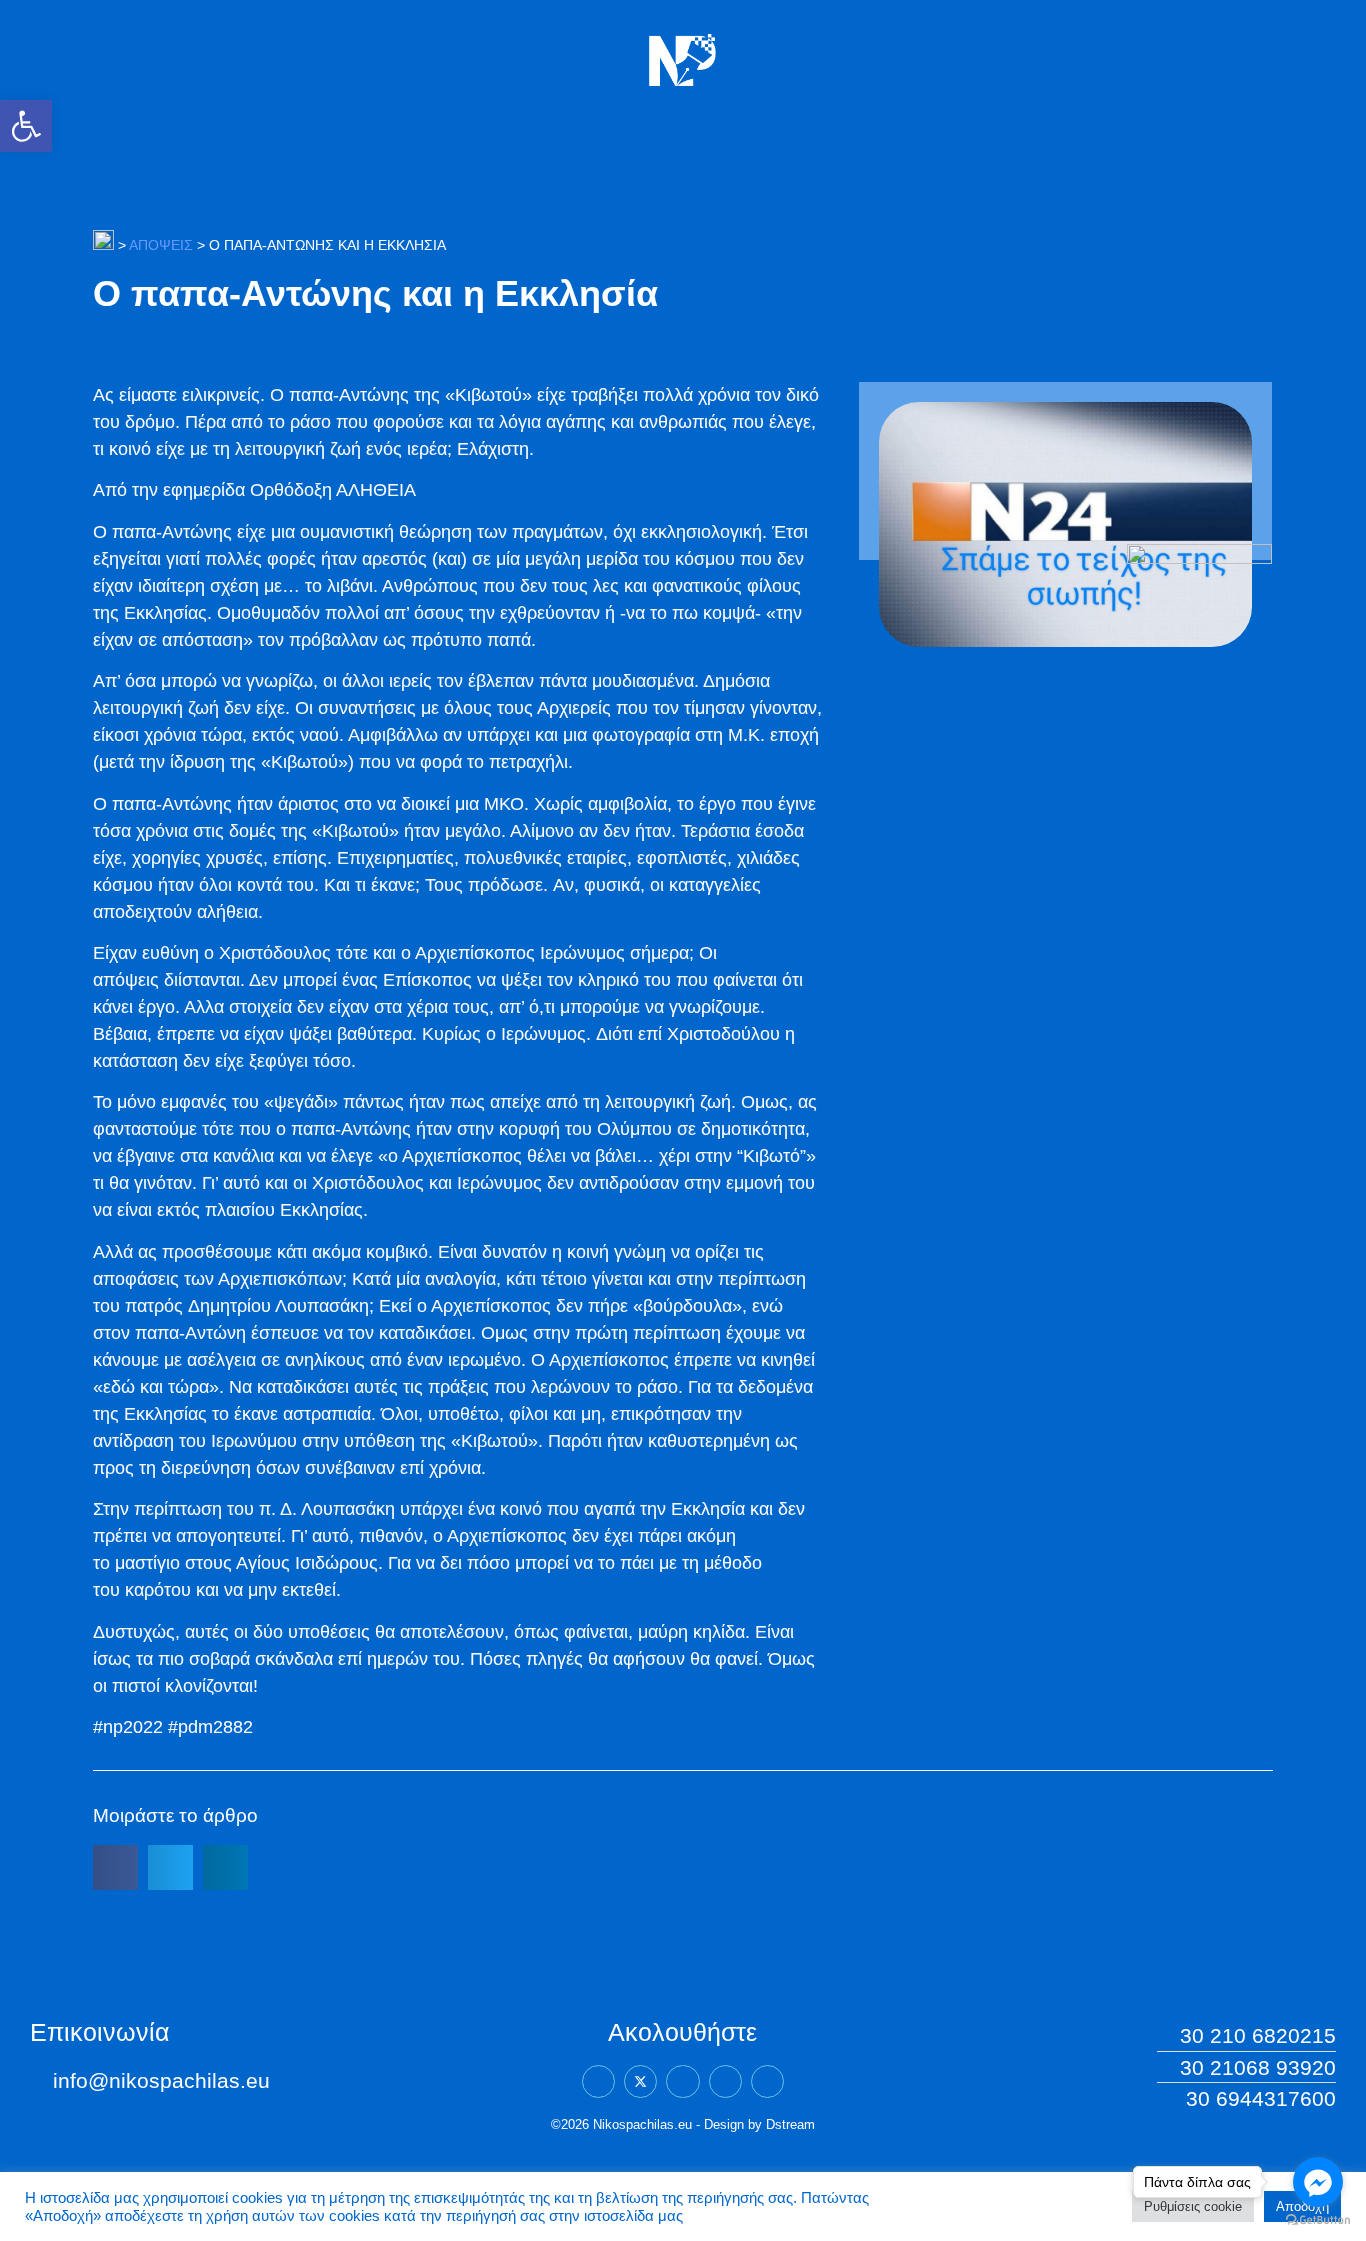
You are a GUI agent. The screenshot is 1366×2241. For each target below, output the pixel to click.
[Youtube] (767, 2081)
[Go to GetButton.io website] (1318, 2220)
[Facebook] (598, 2081)
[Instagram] (725, 2081)
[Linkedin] (682, 2081)
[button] (26, 126)
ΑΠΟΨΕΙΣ (161, 245)
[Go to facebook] (1318, 2182)
